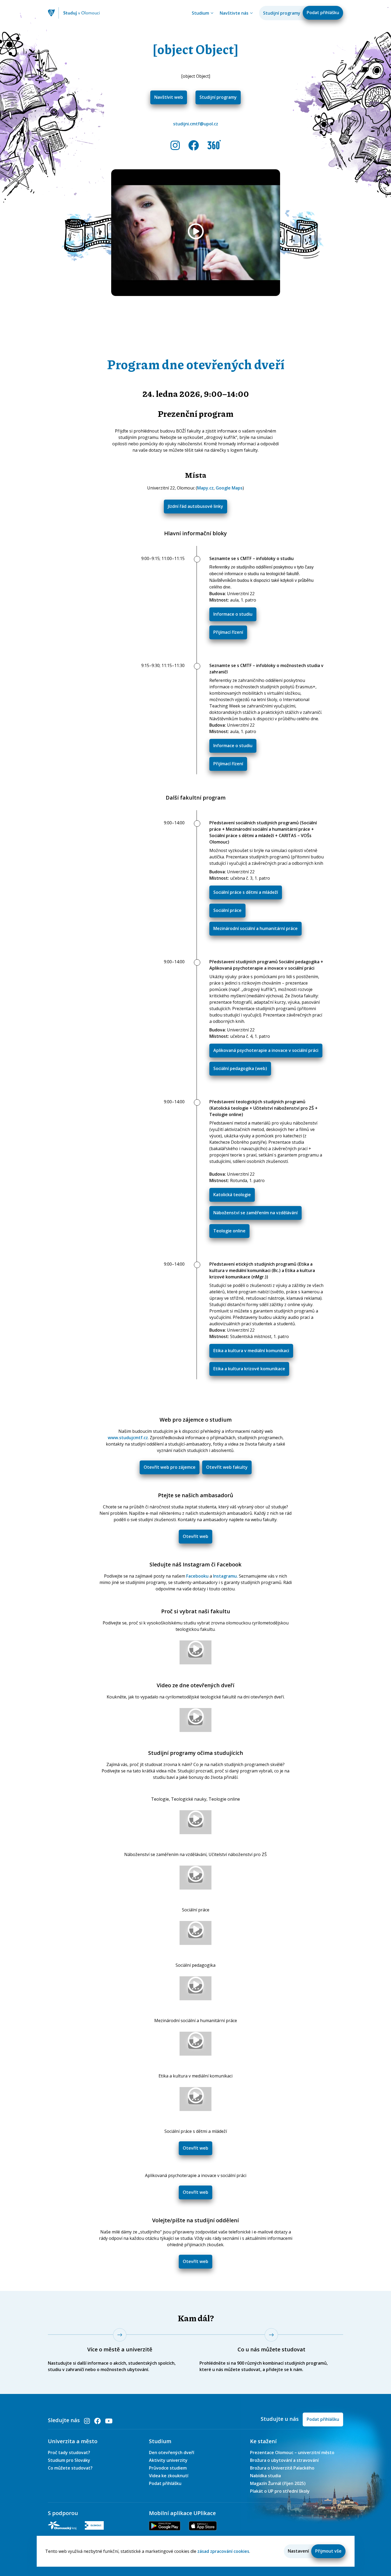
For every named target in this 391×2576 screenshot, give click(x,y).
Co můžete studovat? (70, 2468)
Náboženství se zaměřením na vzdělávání (255, 1213)
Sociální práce (227, 910)
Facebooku (197, 1576)
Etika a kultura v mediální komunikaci (251, 1351)
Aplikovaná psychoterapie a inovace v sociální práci (266, 1050)
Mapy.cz (205, 488)
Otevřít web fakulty (227, 1467)
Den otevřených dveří (172, 2452)
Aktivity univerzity (168, 2460)
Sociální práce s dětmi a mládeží (246, 892)
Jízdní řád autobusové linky (195, 506)
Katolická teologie (232, 1195)
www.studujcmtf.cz (128, 1438)
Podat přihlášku (323, 13)
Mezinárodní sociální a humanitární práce (255, 928)
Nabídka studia (265, 2476)
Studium (200, 13)
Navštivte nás (234, 13)
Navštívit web (169, 97)
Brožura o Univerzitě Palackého (282, 2468)
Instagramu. (225, 1576)
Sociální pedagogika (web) (240, 1068)
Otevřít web (195, 1536)
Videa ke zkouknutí (169, 2476)
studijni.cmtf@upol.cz (196, 124)
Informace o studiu (233, 614)
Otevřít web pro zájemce (170, 1467)
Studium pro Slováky (69, 2460)
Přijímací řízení (228, 632)
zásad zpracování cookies (223, 2551)
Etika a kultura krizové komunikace (249, 1369)
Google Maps (229, 488)
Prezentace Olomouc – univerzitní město (292, 2452)
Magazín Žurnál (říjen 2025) (278, 2483)
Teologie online (229, 1231)
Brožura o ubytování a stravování (284, 2460)
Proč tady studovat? (69, 2452)
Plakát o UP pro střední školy (280, 2491)
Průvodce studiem (168, 2468)
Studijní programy (282, 13)
